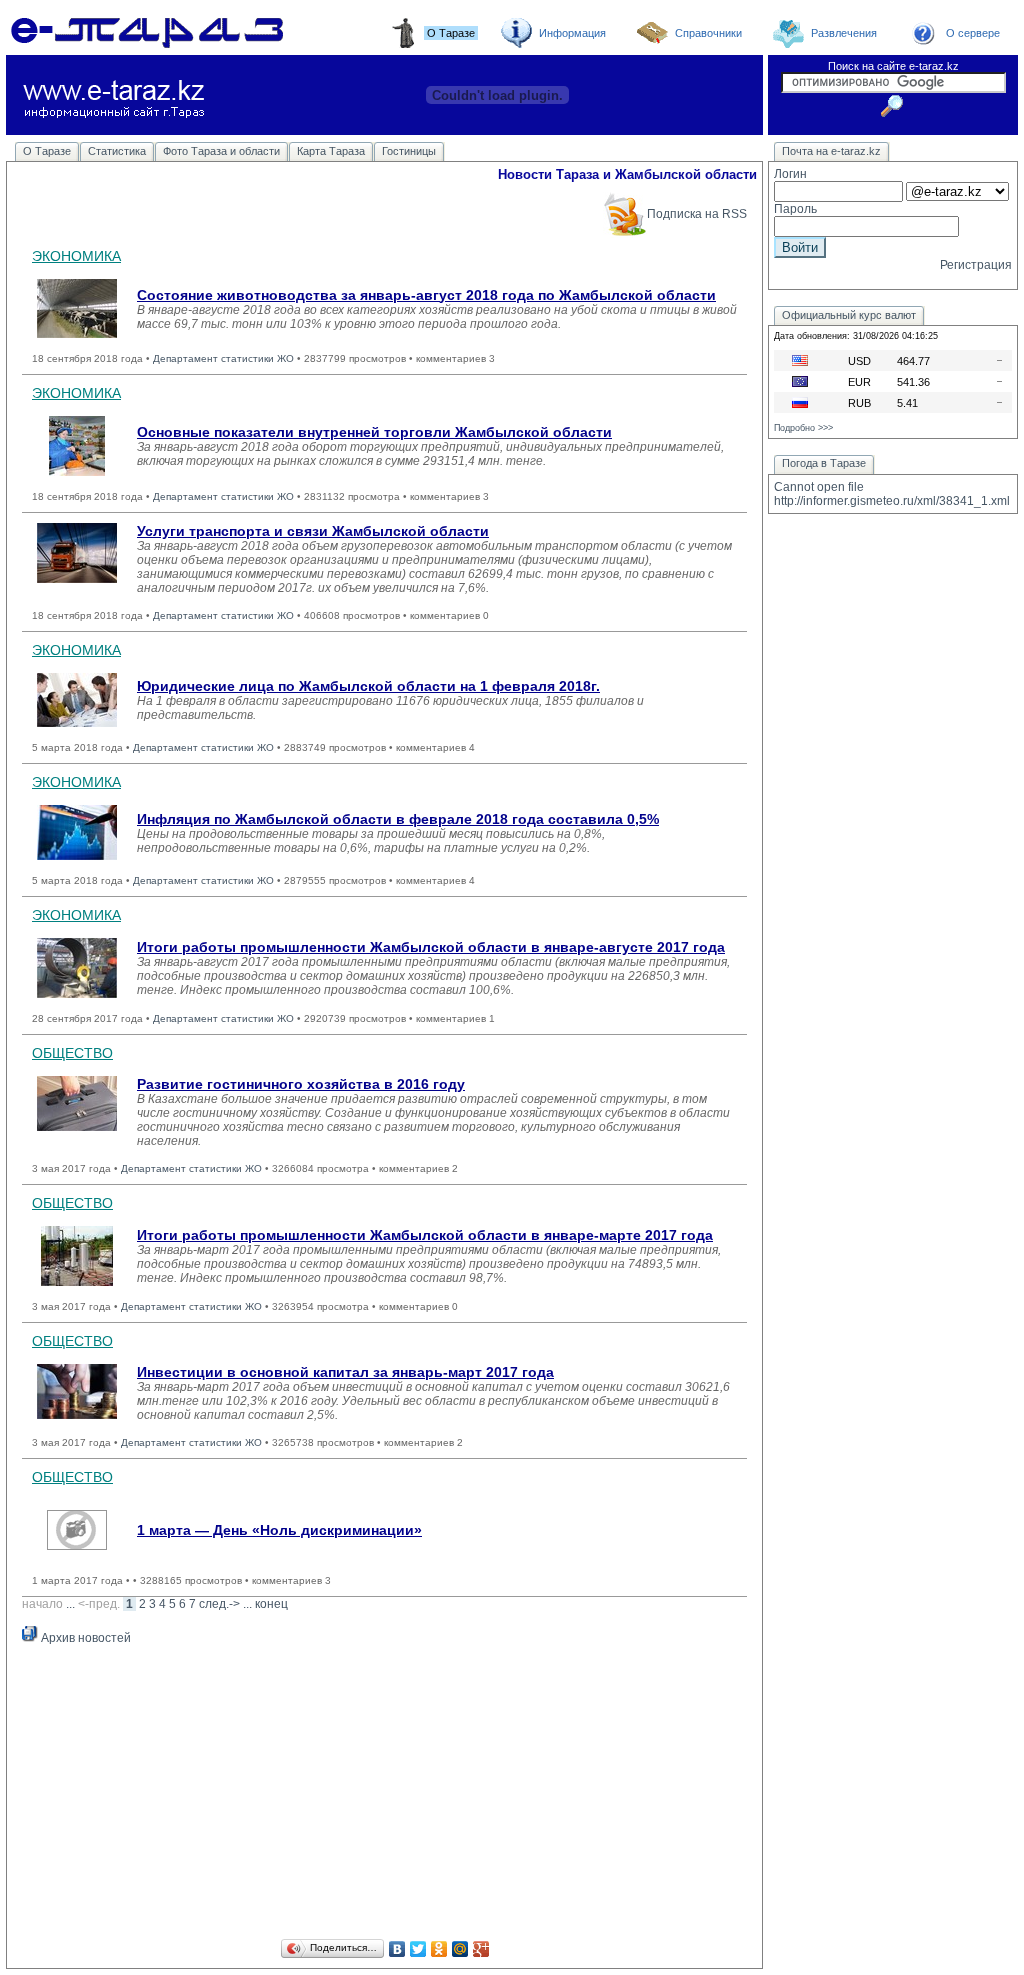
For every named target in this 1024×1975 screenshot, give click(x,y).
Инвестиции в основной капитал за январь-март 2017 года (345, 1372)
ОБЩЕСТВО (72, 1053)
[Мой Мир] (460, 1949)
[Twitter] (418, 1949)
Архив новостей (84, 1638)
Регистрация (976, 265)
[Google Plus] (481, 1949)
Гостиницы (409, 151)
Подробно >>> (803, 428)
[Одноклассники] (439, 1949)
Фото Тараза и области (221, 151)
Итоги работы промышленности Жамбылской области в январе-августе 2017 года (431, 947)
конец (271, 1604)
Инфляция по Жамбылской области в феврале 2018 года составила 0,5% (398, 819)
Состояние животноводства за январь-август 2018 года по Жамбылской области (426, 295)
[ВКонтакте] (397, 1949)
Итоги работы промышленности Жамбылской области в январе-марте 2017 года (425, 1235)
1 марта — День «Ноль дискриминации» (279, 1530)
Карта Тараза (331, 151)
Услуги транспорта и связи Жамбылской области (313, 531)
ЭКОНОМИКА (76, 256)
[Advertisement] (384, 1795)
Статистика (117, 151)
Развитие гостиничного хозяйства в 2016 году (301, 1084)
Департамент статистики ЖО (223, 358)
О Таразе (47, 151)
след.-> (219, 1604)
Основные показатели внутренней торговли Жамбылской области (374, 432)
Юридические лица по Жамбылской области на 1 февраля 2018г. (368, 686)
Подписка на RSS (697, 214)
